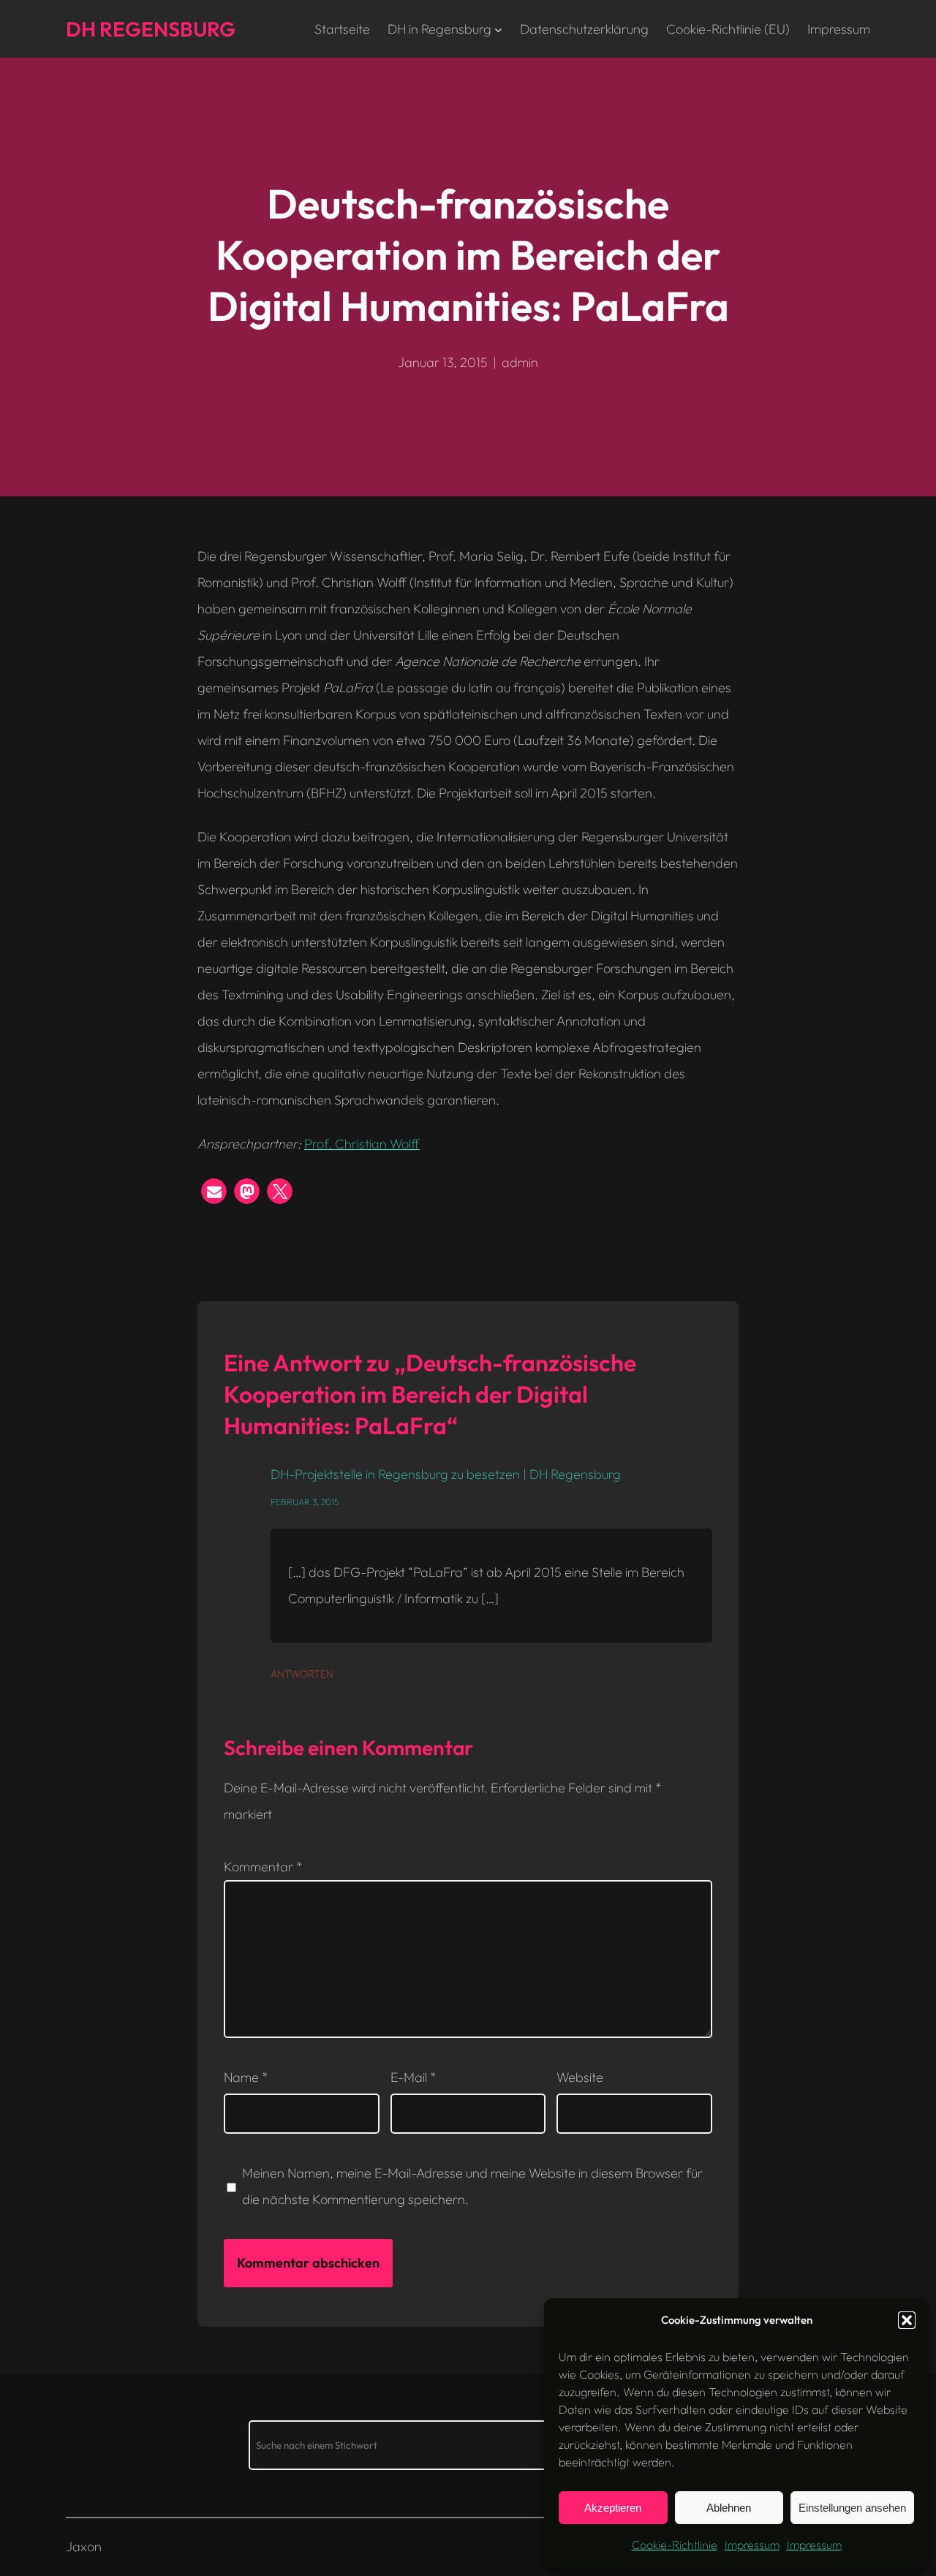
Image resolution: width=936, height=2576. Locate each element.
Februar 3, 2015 (305, 1502)
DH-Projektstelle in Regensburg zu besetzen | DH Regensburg (446, 1474)
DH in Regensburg (439, 29)
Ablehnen (729, 2508)
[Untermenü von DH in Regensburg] (498, 29)
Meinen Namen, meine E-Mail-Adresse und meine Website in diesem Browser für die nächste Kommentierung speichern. (472, 2186)
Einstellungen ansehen (852, 2508)
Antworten (302, 1674)
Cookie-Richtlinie (675, 2545)
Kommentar (263, 1867)
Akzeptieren (613, 2508)
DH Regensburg (151, 29)
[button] (907, 2320)
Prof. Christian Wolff (362, 1144)
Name (246, 2077)
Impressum (752, 2545)
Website (580, 2077)
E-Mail (414, 2077)
